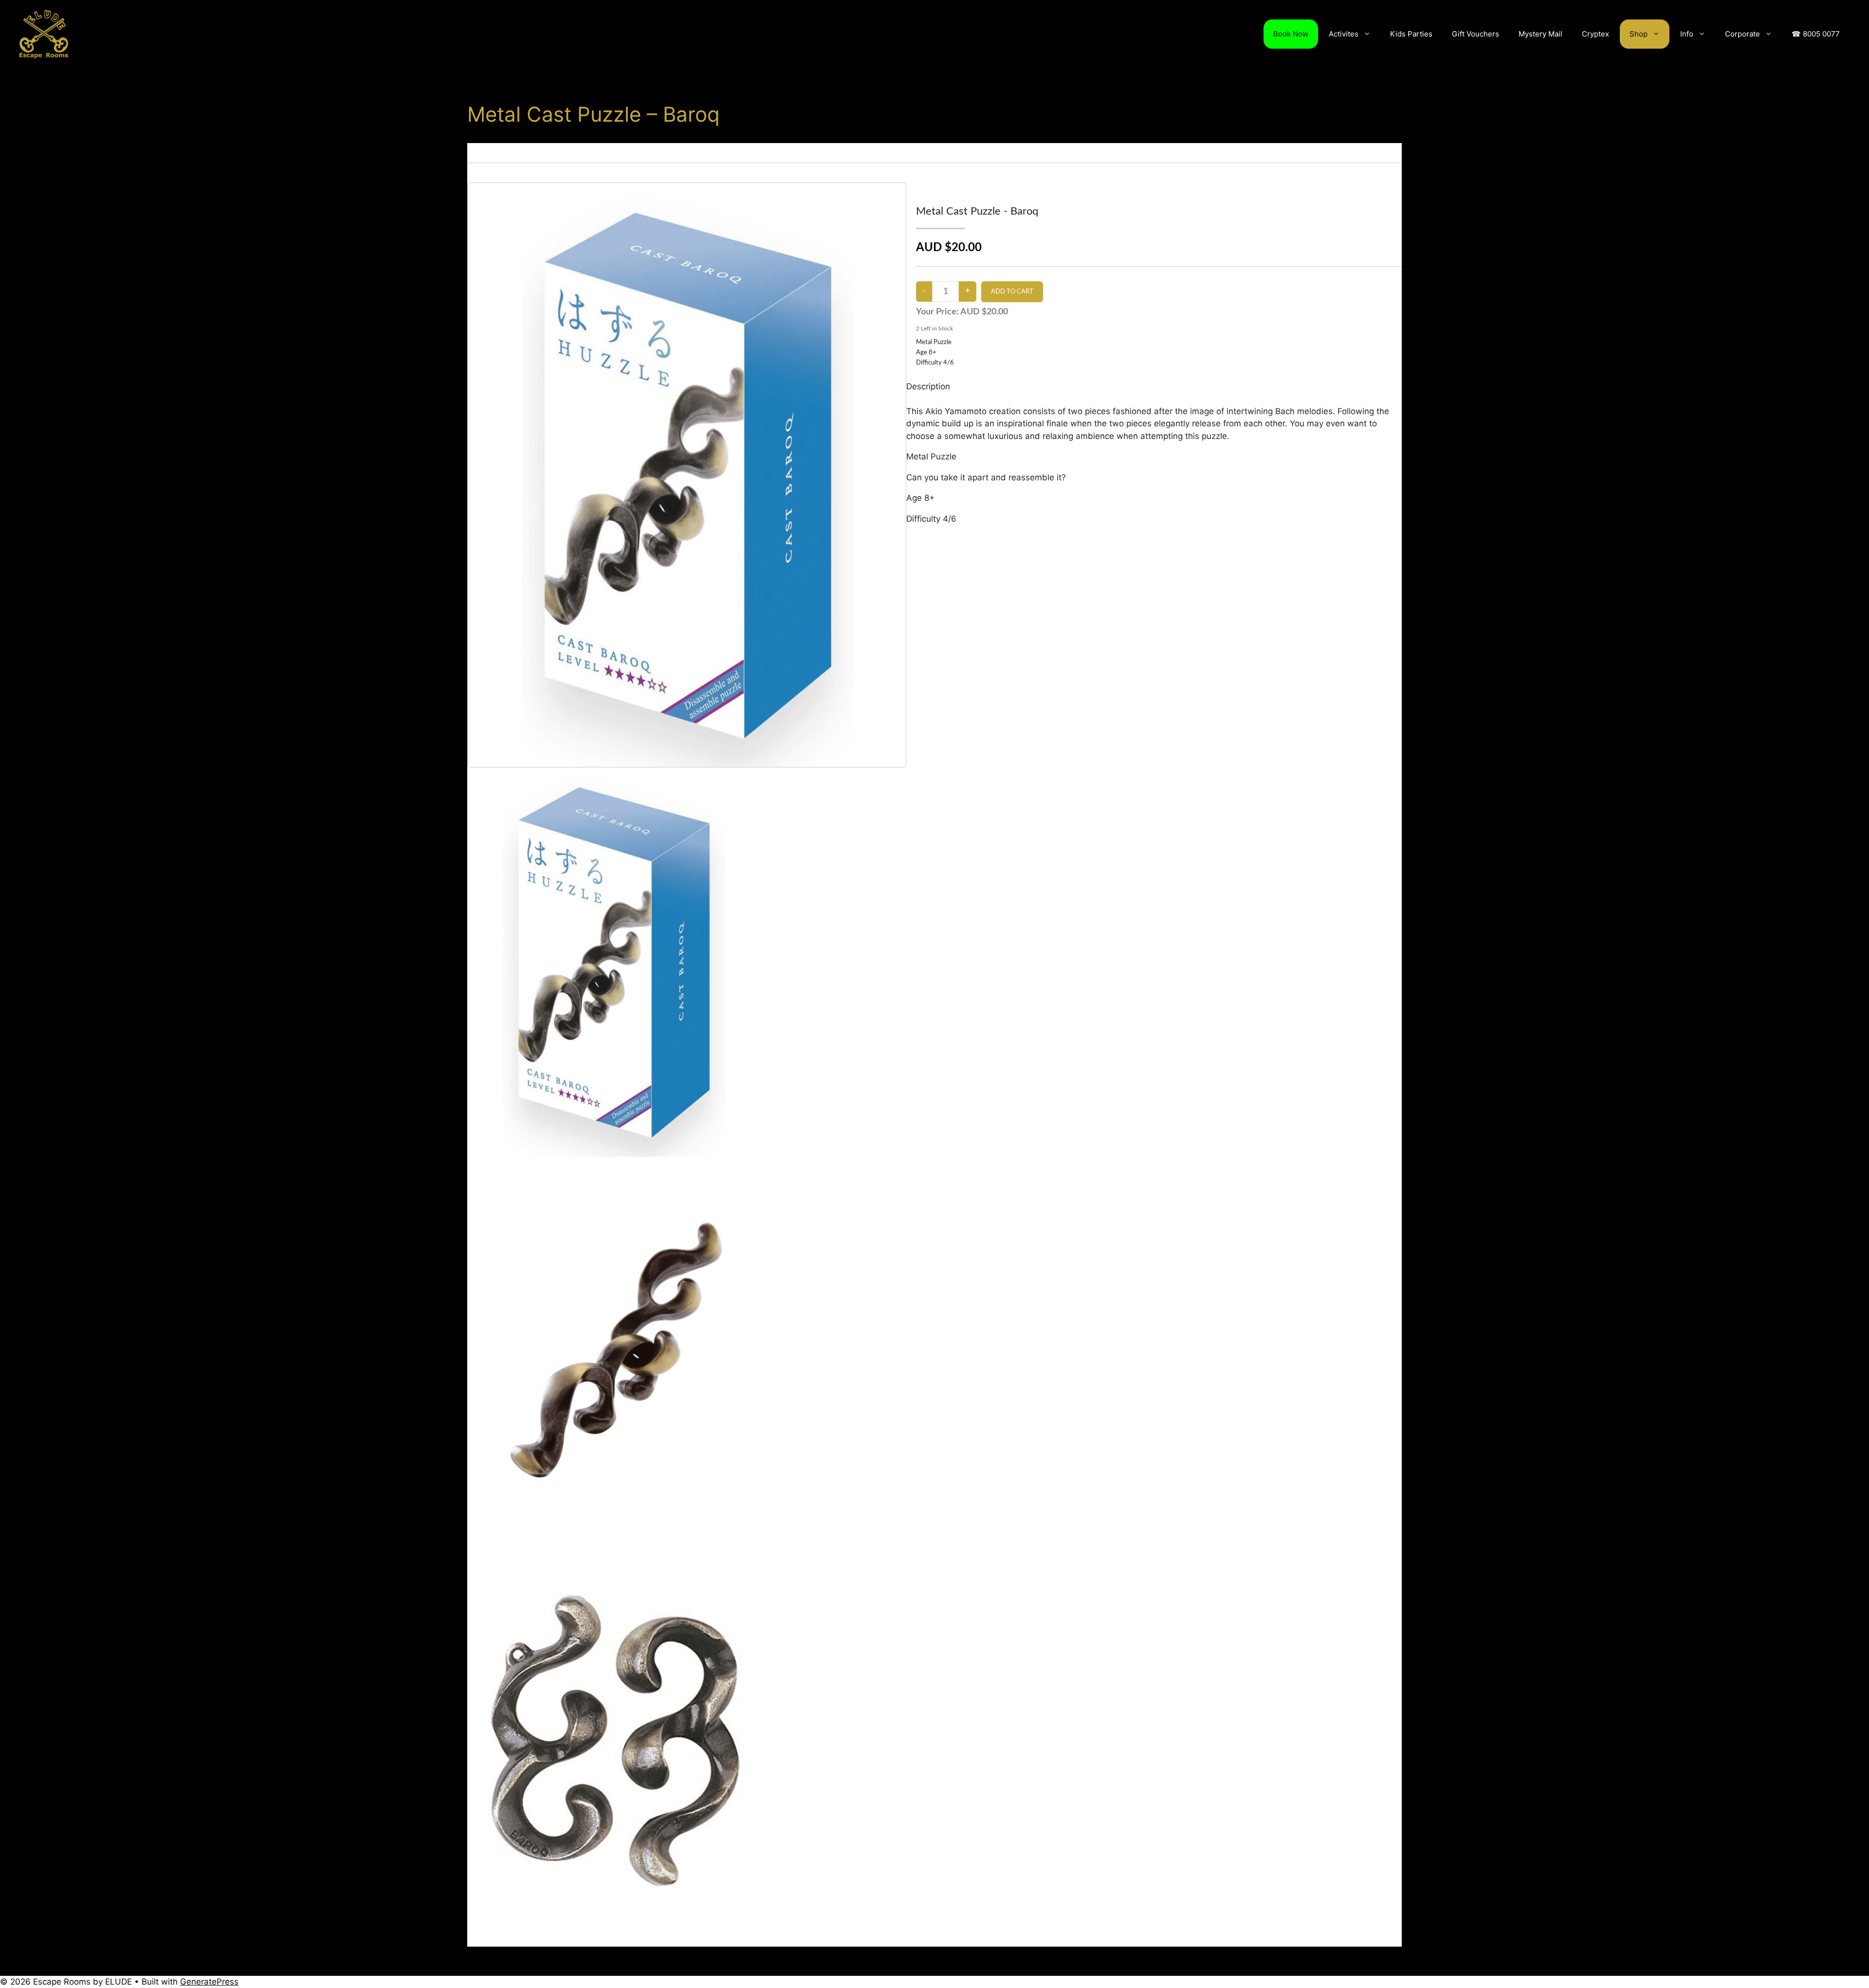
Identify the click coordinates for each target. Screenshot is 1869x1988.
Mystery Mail (1540, 34)
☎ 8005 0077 (1816, 34)
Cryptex (1595, 34)
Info (1687, 34)
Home (476, 148)
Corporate (1742, 34)
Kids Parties (1411, 34)
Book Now (1291, 34)
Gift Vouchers (1475, 34)
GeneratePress (209, 1982)
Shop (1639, 34)
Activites (1344, 34)
